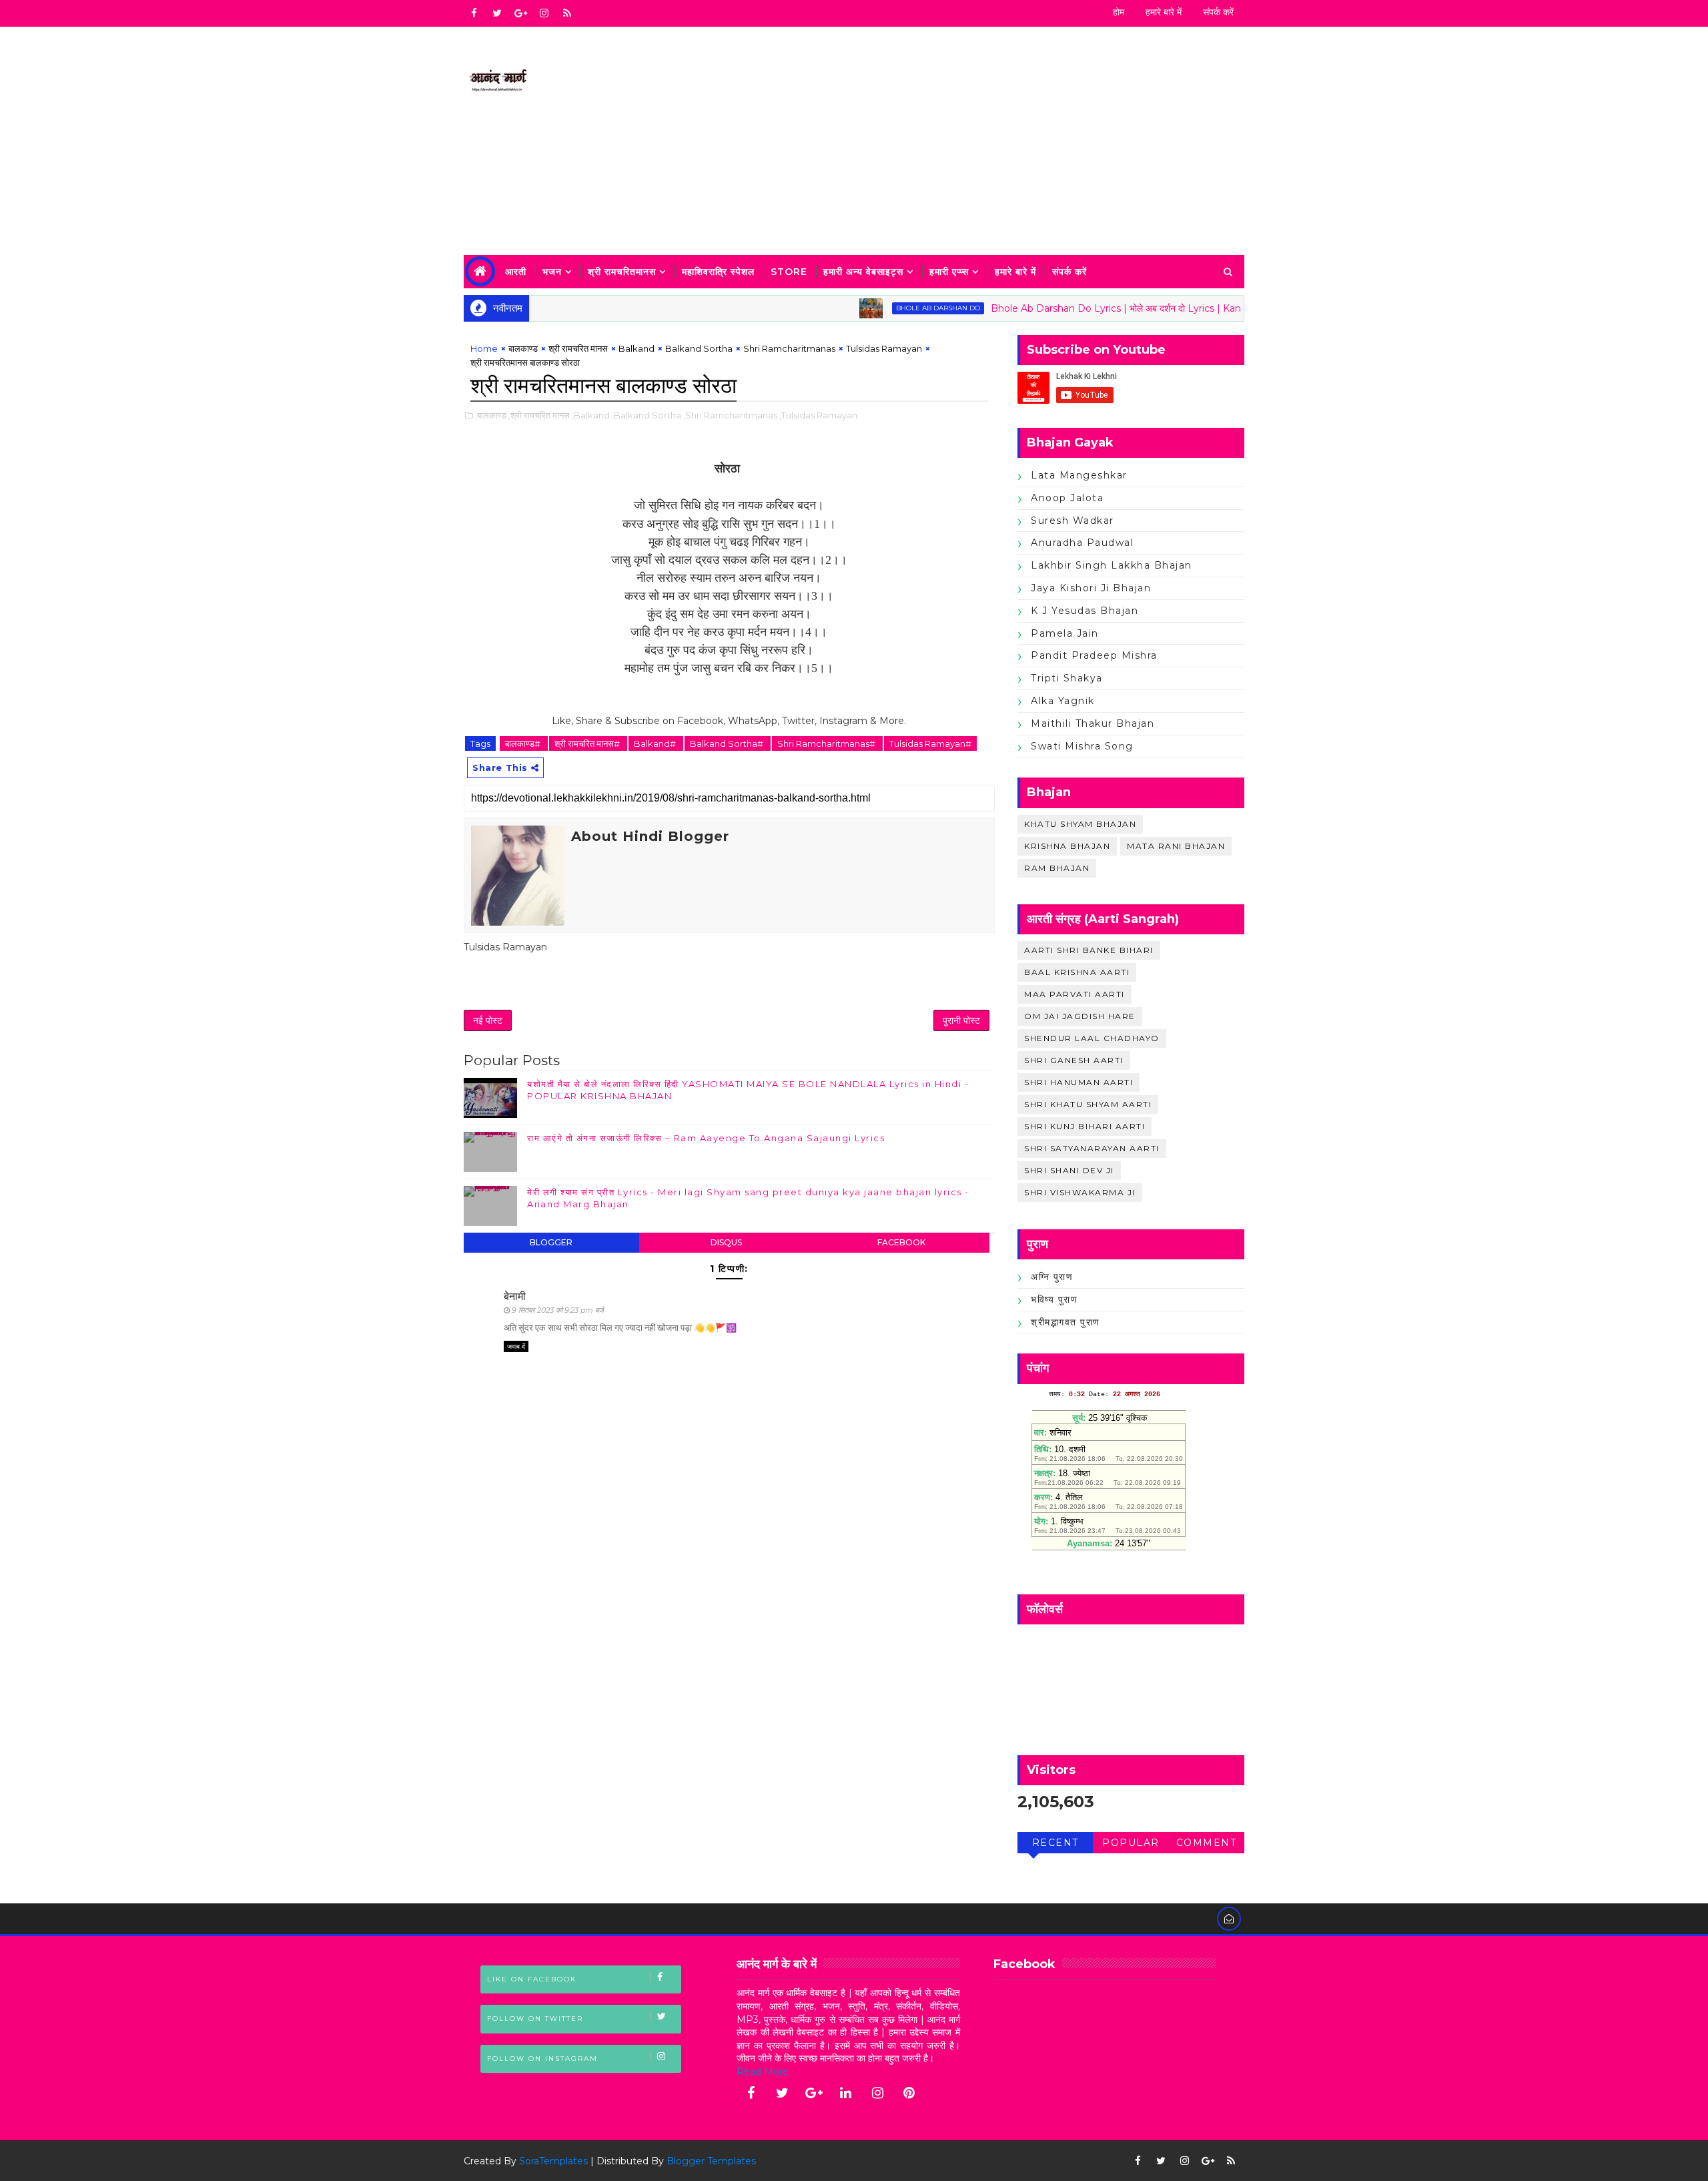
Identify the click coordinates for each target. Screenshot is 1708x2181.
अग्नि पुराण (1052, 1277)
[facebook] (474, 13)
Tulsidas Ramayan (884, 348)
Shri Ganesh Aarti (1074, 1060)
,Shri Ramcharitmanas (730, 415)
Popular (1131, 1843)
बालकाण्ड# (524, 743)
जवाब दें (516, 1346)
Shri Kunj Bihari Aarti (1085, 1126)
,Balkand (591, 415)
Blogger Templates (711, 2161)
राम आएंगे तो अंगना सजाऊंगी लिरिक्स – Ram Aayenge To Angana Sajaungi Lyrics (706, 1138)
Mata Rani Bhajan (1176, 846)
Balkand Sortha (699, 348)
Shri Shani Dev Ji (1069, 1170)
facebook (901, 1242)
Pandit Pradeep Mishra (1094, 655)
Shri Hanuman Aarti (1079, 1082)
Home (484, 348)
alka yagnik (1063, 701)
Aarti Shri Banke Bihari (1089, 950)
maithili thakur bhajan (1093, 723)
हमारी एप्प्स (949, 272)
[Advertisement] (1001, 141)
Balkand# (656, 743)
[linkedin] (846, 2093)
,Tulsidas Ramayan (818, 415)
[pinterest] (909, 2093)
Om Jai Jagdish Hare (1080, 1016)
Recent (1055, 1843)
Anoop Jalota (1067, 498)
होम (1119, 12)
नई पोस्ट (488, 1020)
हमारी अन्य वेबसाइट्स (863, 272)
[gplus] (520, 13)
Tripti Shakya (1067, 678)
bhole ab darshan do (892, 308)
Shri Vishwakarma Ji (1080, 1192)
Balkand (636, 348)
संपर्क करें (1218, 12)
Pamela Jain (1065, 633)
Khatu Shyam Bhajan (1080, 824)
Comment (1207, 1843)
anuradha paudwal (1082, 543)
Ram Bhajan (1057, 868)
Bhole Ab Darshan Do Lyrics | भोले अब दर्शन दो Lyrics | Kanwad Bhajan (1097, 308)
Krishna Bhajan (1067, 846)
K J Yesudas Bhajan (1085, 611)
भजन (552, 272)
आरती (516, 272)
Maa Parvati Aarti (1075, 994)
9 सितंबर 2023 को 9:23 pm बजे (558, 1310)
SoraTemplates (553, 2161)
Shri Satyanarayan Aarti (1092, 1148)
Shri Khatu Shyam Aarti (1088, 1104)
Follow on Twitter (535, 2018)
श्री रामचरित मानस (578, 348)
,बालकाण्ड (491, 415)
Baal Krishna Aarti (1077, 972)
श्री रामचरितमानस (622, 272)
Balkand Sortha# (728, 743)
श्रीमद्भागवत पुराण (1065, 1322)
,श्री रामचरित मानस (539, 415)
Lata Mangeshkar (1079, 475)
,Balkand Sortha (647, 415)
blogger (551, 1242)
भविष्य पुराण (1054, 1299)
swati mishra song (1082, 746)
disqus (726, 1242)
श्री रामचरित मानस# (588, 743)
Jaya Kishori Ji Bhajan (1091, 588)
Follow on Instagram (542, 2059)
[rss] (567, 13)
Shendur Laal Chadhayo (1092, 1038)
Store (789, 272)
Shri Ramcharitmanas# (827, 743)
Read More (763, 2072)
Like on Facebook (532, 1979)
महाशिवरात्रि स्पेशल (718, 272)
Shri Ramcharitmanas (789, 348)
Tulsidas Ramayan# (930, 743)
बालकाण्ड (523, 348)
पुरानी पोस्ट (961, 1020)
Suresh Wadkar (1073, 521)
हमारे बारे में (1164, 12)
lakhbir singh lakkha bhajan (1112, 565)
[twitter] (497, 13)
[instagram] (544, 13)
